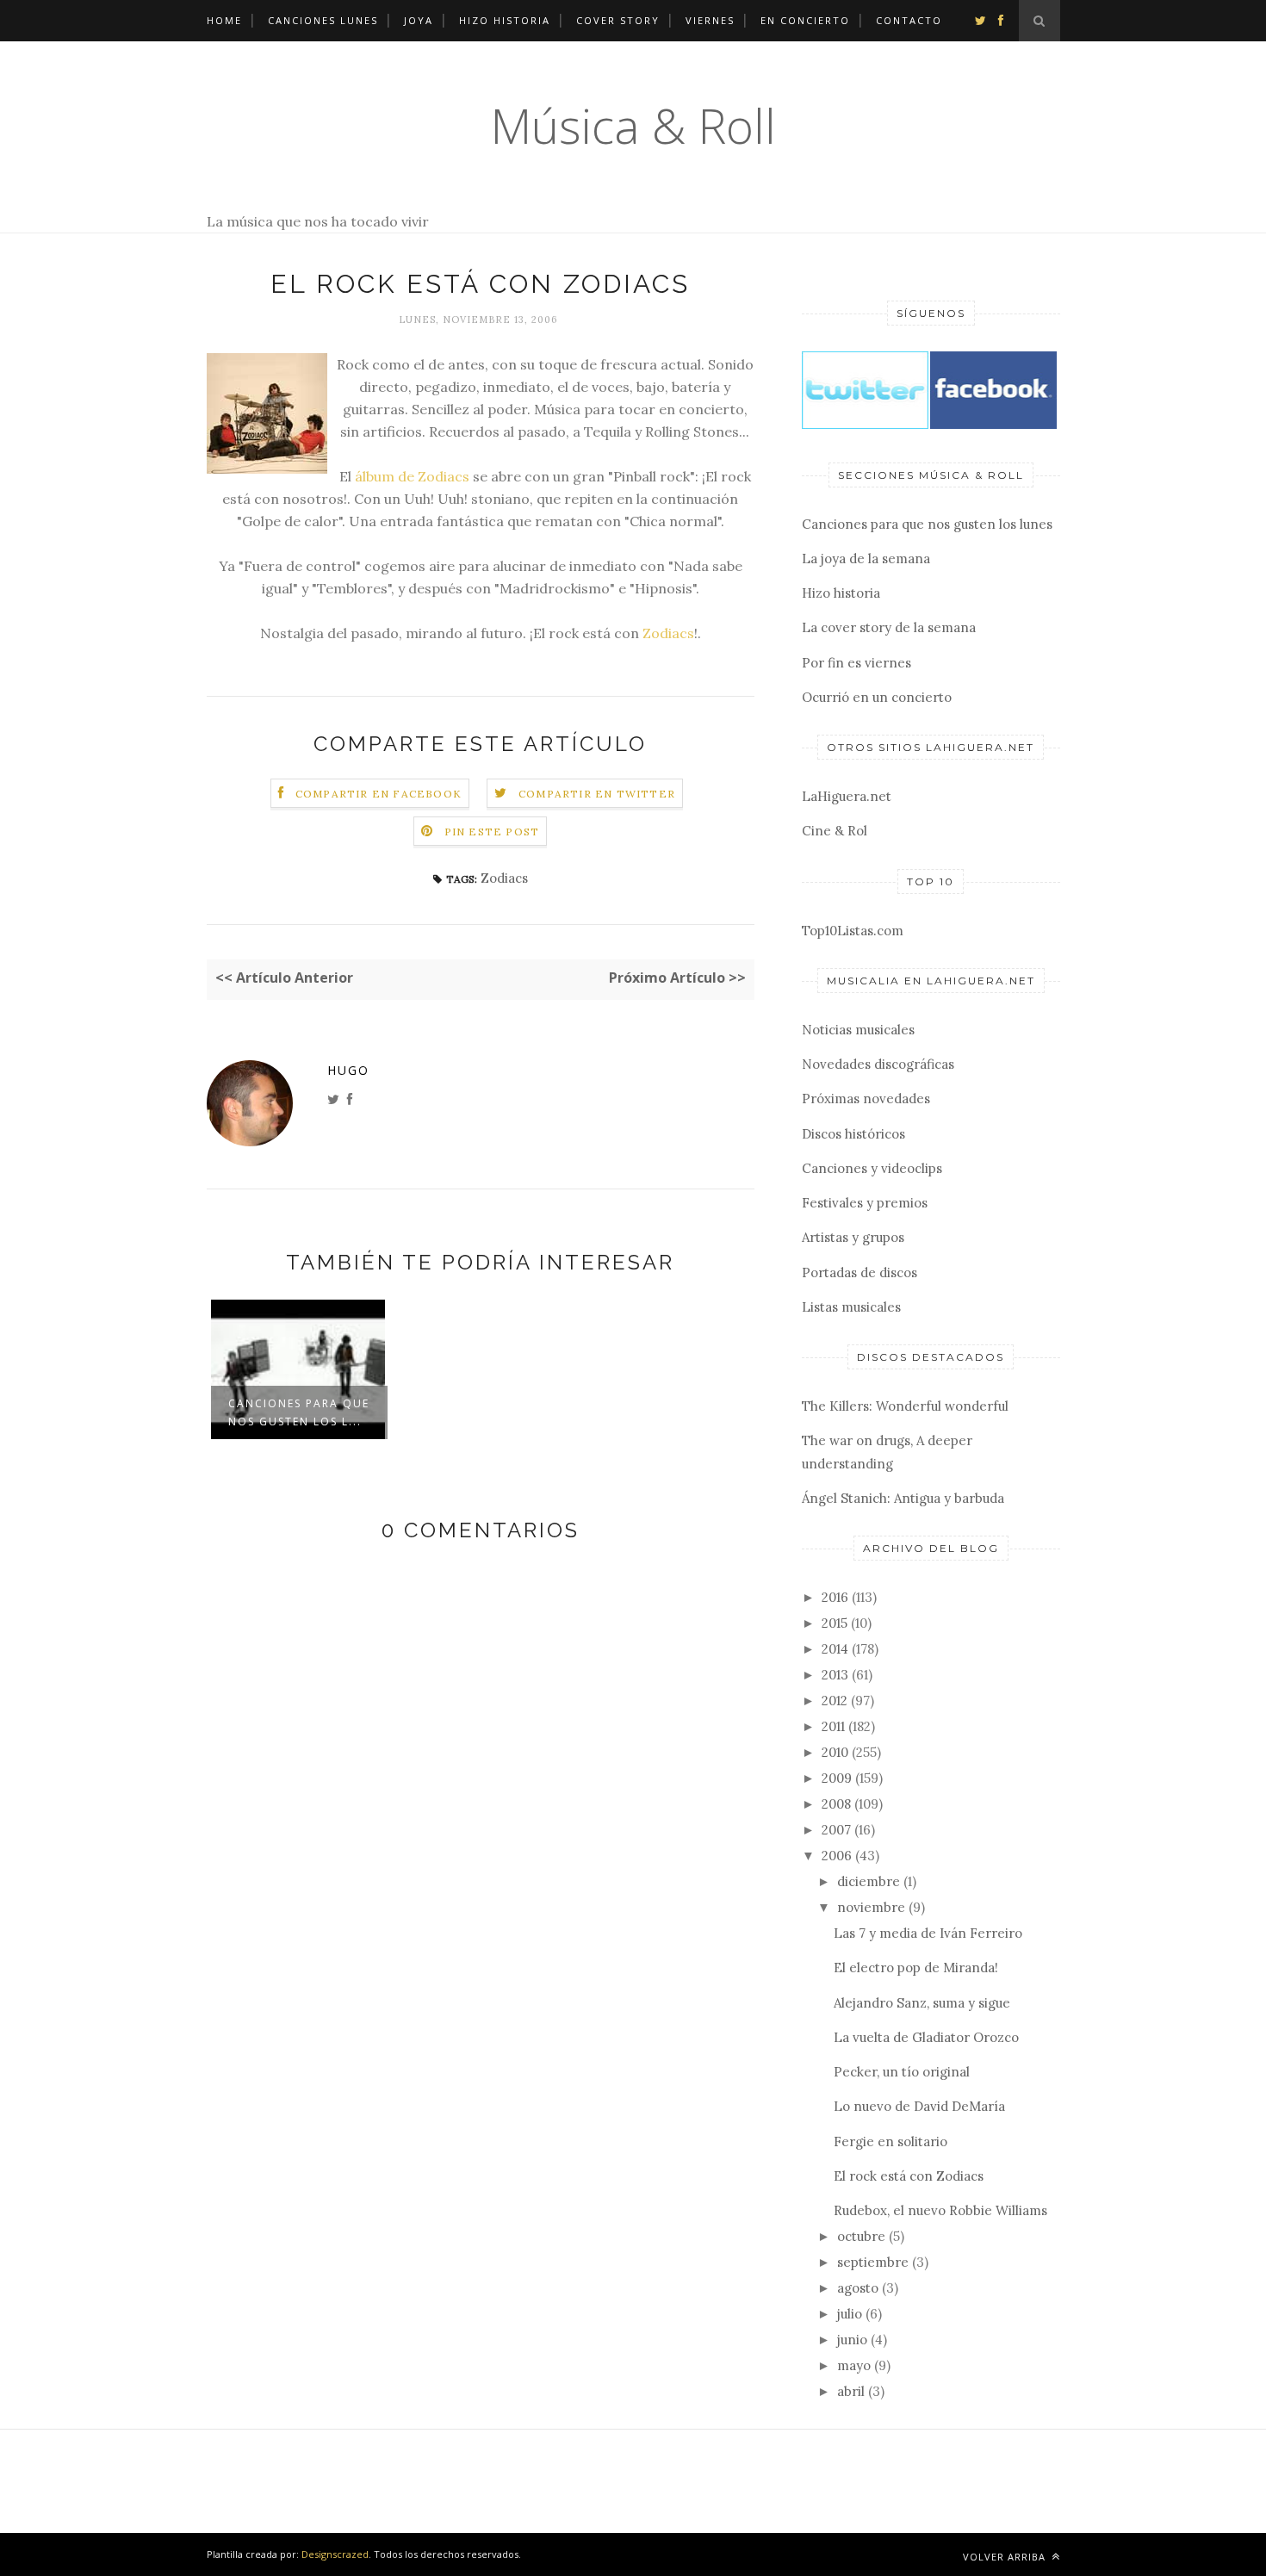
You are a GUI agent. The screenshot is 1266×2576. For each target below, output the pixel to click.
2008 (836, 1804)
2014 (835, 1649)
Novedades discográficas (878, 1064)
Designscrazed (335, 2554)
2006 (837, 1856)
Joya (419, 20)
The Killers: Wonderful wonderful (905, 1406)
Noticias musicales (858, 1030)
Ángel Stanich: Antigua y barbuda (903, 1498)
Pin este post (492, 832)
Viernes (710, 20)
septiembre (873, 2262)
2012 (835, 1701)
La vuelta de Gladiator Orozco (926, 2037)
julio (850, 2314)
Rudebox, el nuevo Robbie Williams (940, 2210)
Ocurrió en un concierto (877, 697)
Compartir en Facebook (379, 794)
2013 (835, 1675)
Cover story (618, 20)
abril (851, 2391)
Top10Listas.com (853, 931)
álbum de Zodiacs (412, 476)
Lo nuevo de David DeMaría (919, 2106)
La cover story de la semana (889, 627)
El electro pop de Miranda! (916, 1968)
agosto (858, 2288)
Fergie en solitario (891, 2141)
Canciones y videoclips (872, 1168)
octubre (861, 2236)
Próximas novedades (866, 1099)
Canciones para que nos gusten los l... (299, 1412)
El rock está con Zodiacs (909, 2176)
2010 (835, 1752)
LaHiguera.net (847, 796)
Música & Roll (633, 125)
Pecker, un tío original (902, 2072)
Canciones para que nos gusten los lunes (927, 524)
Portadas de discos (860, 1272)
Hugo (348, 1070)
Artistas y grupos (853, 1237)
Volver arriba (1006, 2557)
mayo (854, 2365)
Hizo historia (505, 20)
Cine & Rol (835, 831)
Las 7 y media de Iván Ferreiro (928, 1933)
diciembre (869, 1881)
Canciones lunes (323, 20)
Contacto (909, 20)
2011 (833, 1726)
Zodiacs (668, 633)
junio (852, 2340)
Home (224, 20)
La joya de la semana (866, 559)
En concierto (805, 20)
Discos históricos (853, 1134)
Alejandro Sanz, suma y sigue (922, 2003)
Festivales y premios (865, 1203)
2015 (835, 1623)
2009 (837, 1778)
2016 (835, 1597)
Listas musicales (851, 1307)
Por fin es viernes (856, 663)
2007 (836, 1830)
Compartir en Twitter (597, 794)
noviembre (871, 1907)
